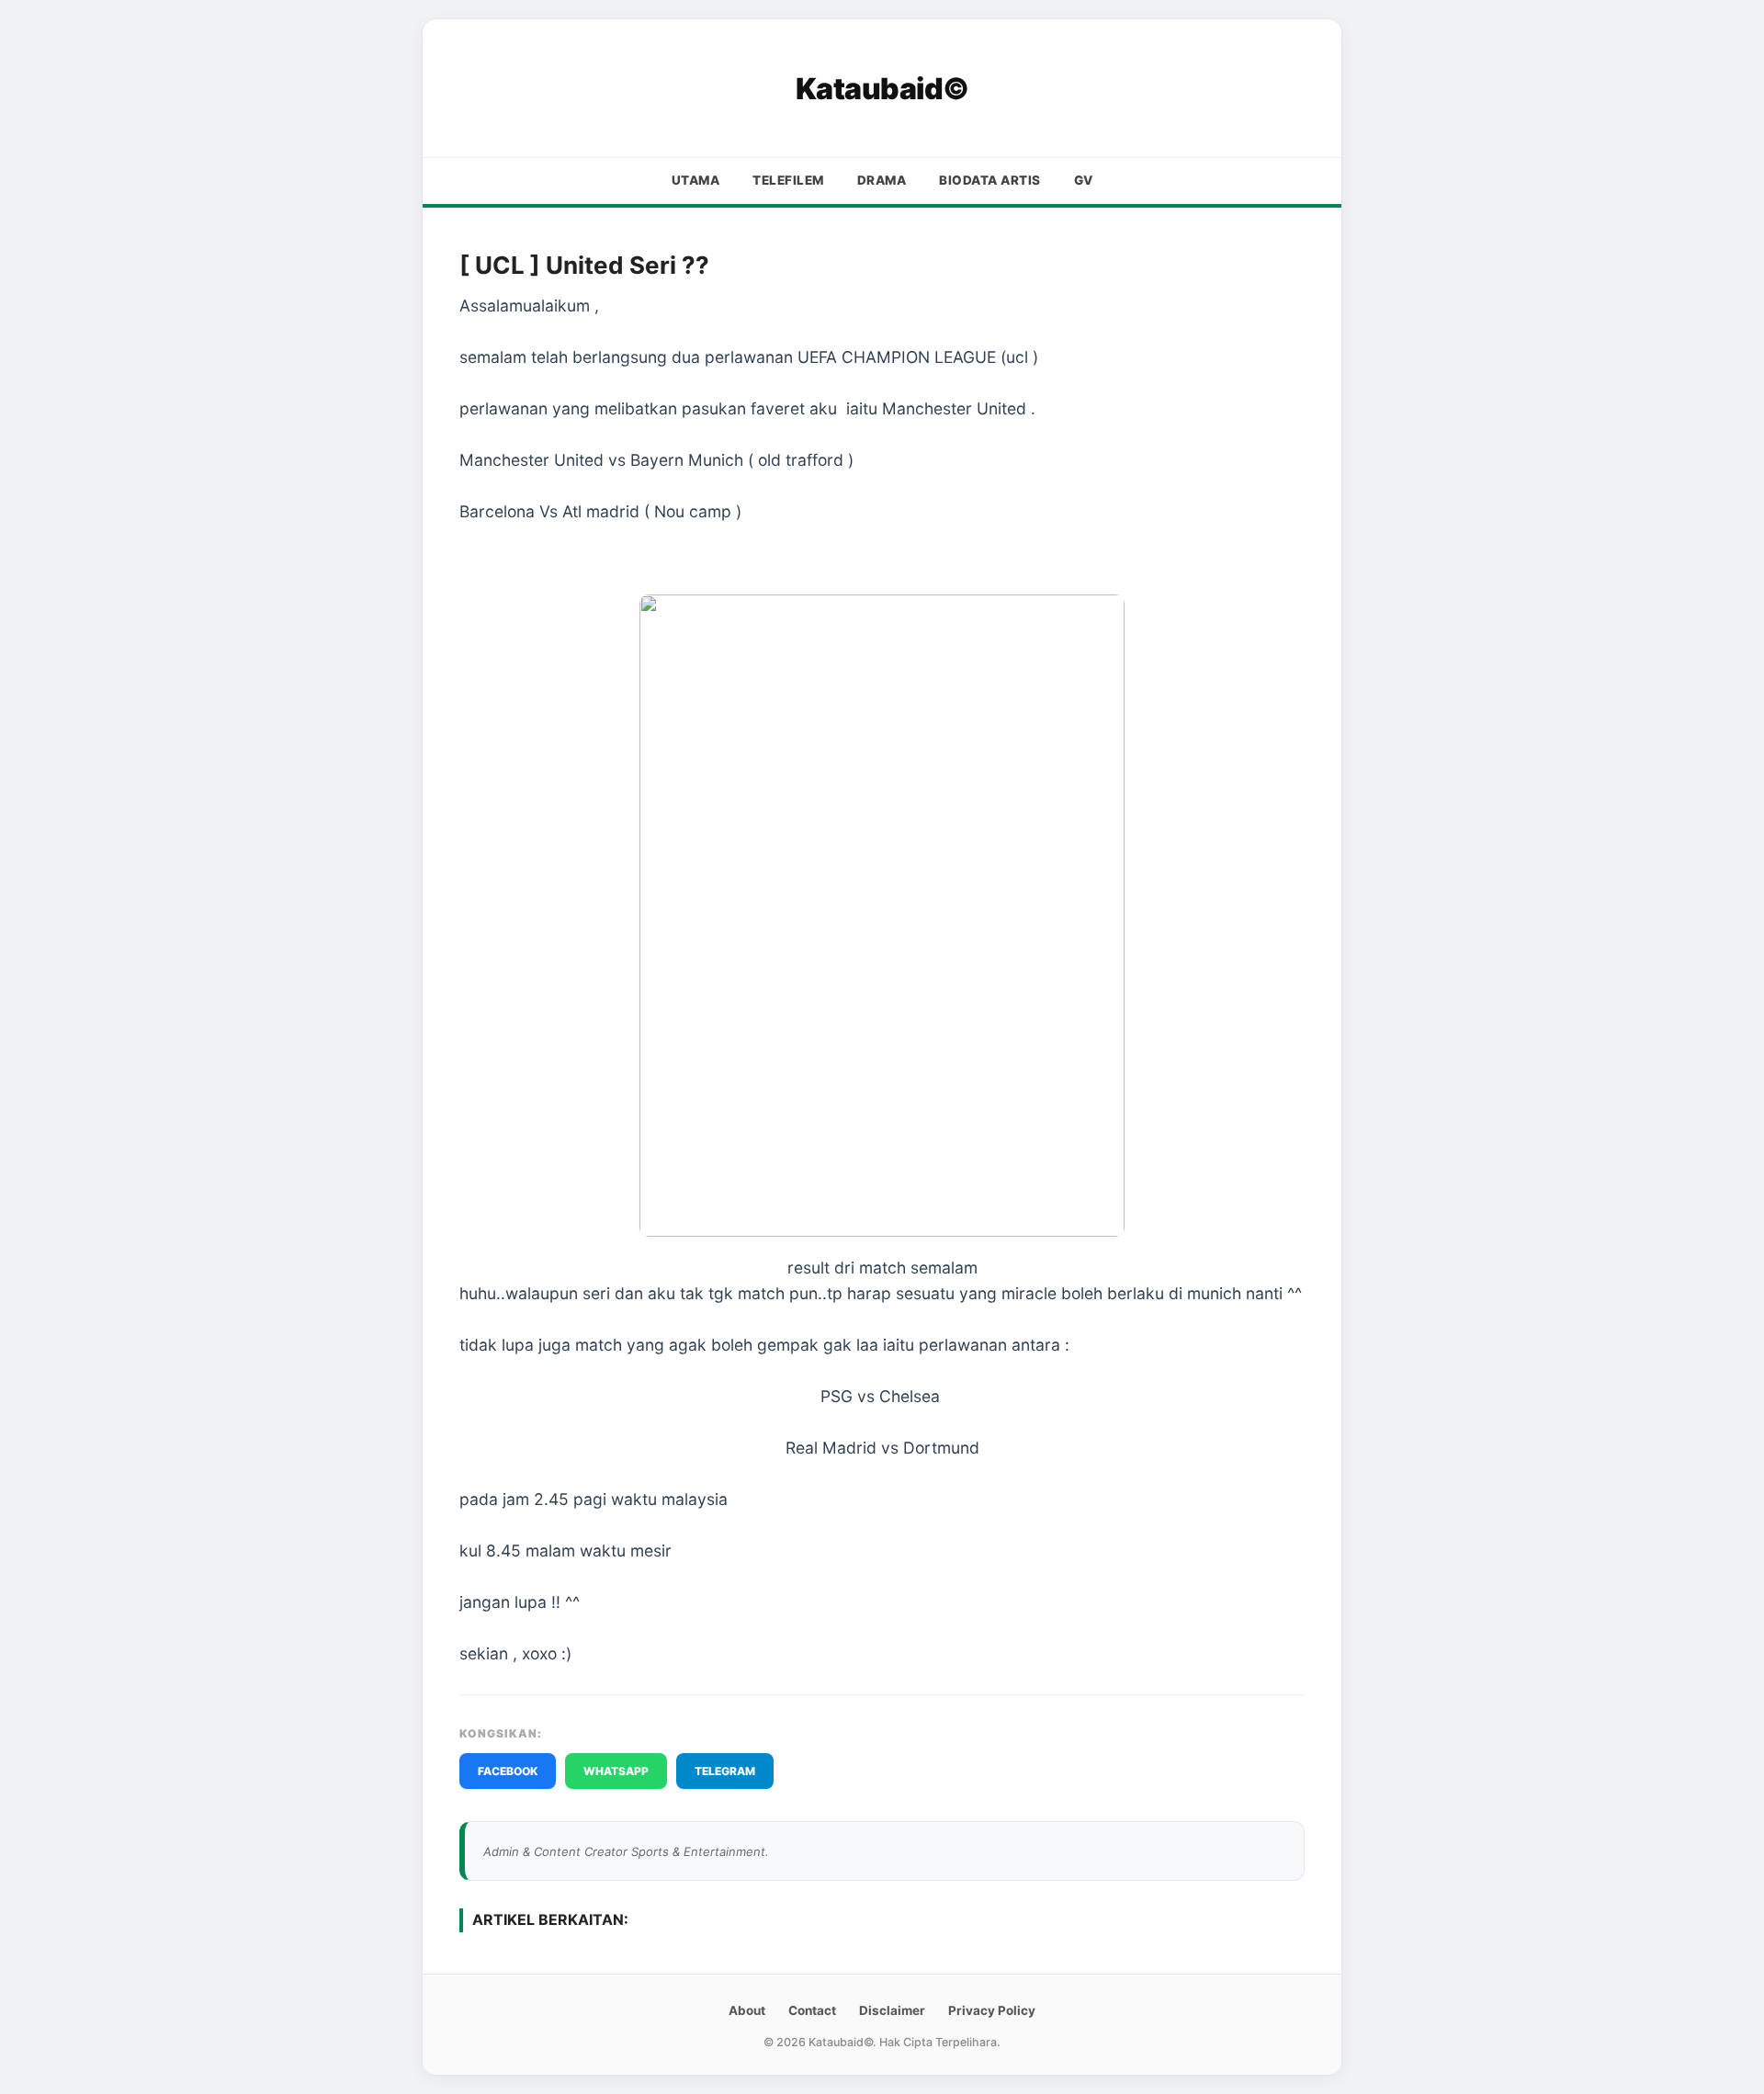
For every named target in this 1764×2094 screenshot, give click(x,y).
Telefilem (788, 180)
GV (1084, 180)
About (747, 2010)
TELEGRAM (725, 1771)
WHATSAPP (616, 1771)
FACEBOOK (508, 1771)
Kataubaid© (882, 89)
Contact (812, 2010)
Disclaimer (892, 2010)
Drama (882, 180)
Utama (696, 180)
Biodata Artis (990, 180)
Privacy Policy (992, 2010)
